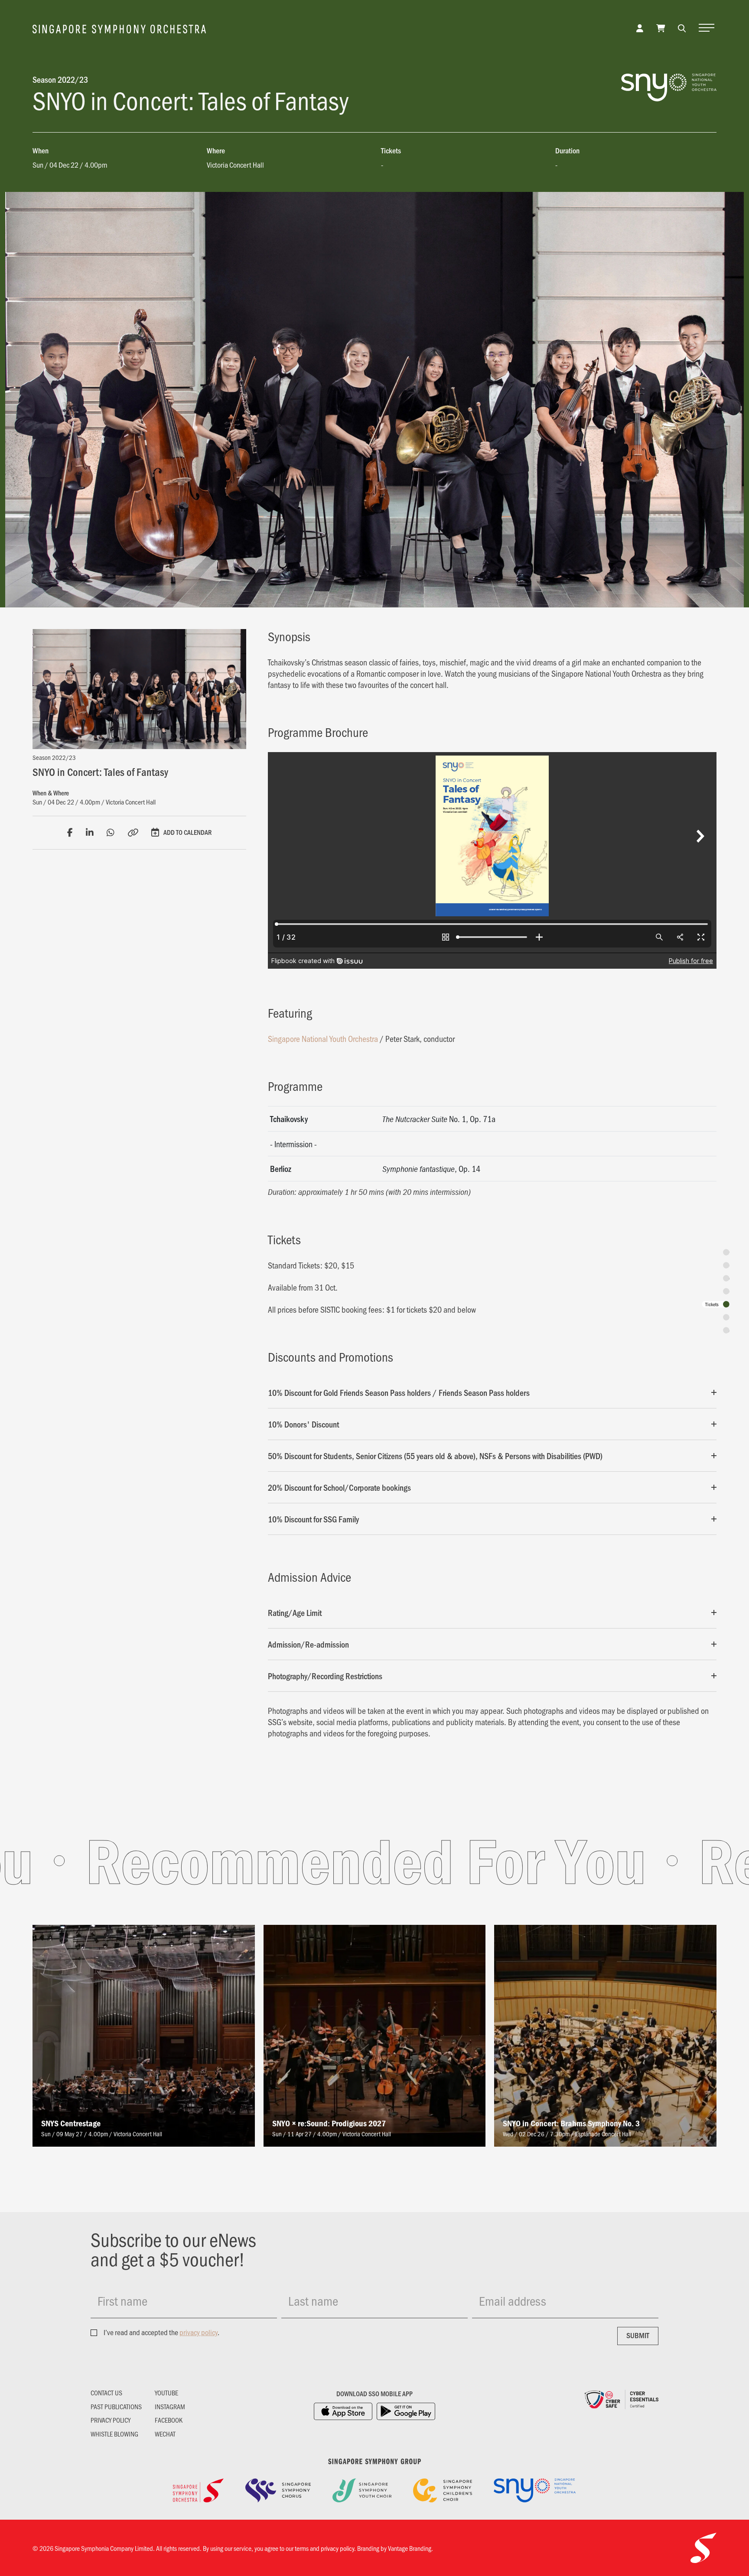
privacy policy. (338, 2548)
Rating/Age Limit (295, 1612)
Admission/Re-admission (308, 1644)
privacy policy (199, 2332)
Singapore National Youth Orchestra (323, 1038)
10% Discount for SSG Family (313, 1519)
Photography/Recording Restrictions (325, 1676)
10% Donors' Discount (303, 1424)
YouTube (166, 2393)
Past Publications (116, 2407)
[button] (682, 28)
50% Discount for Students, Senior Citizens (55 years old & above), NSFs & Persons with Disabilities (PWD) (435, 1456)
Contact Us (106, 2393)
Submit (638, 2335)
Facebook (169, 2420)
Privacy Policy (111, 2420)
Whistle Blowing (114, 2434)
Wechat (165, 2434)
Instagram (170, 2407)
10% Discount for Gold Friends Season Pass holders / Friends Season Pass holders (399, 1392)
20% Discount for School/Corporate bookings (339, 1487)
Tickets (712, 1304)
